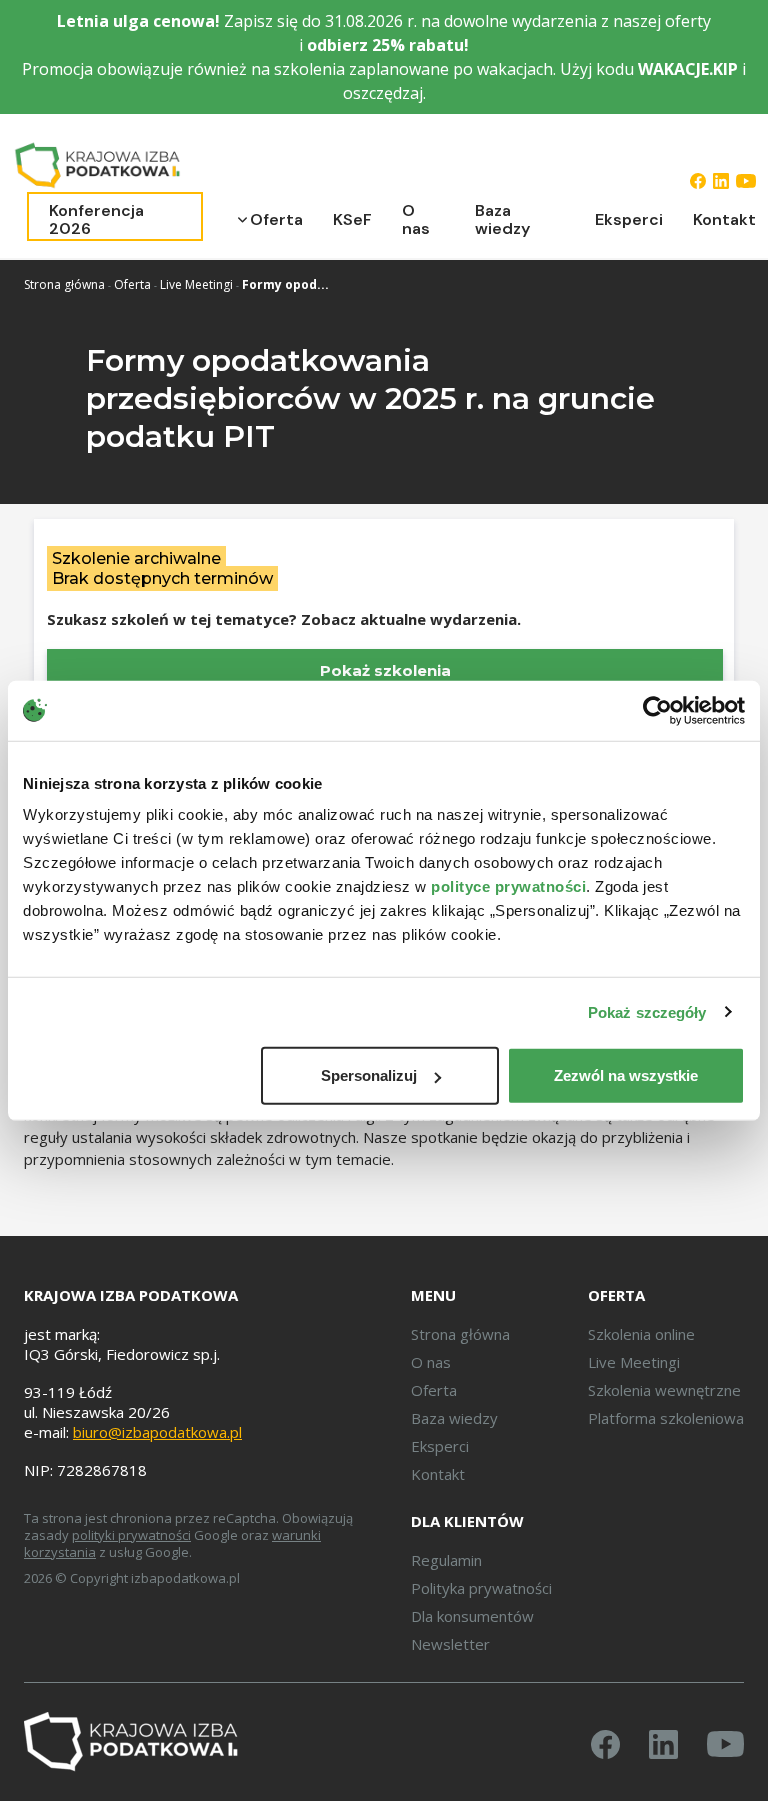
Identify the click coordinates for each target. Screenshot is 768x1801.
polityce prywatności (508, 886)
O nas (416, 219)
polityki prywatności (131, 1535)
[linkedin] (721, 180)
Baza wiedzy (502, 219)
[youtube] (746, 180)
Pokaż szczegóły (647, 1011)
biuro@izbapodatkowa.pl (157, 1432)
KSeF (352, 219)
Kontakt (724, 219)
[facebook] (698, 180)
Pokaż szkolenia (385, 670)
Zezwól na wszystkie (626, 1075)
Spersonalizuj (369, 1075)
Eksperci (629, 219)
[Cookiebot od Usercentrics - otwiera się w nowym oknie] (657, 710)
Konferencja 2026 (96, 219)
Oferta (276, 219)
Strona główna (64, 284)
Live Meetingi (196, 284)
